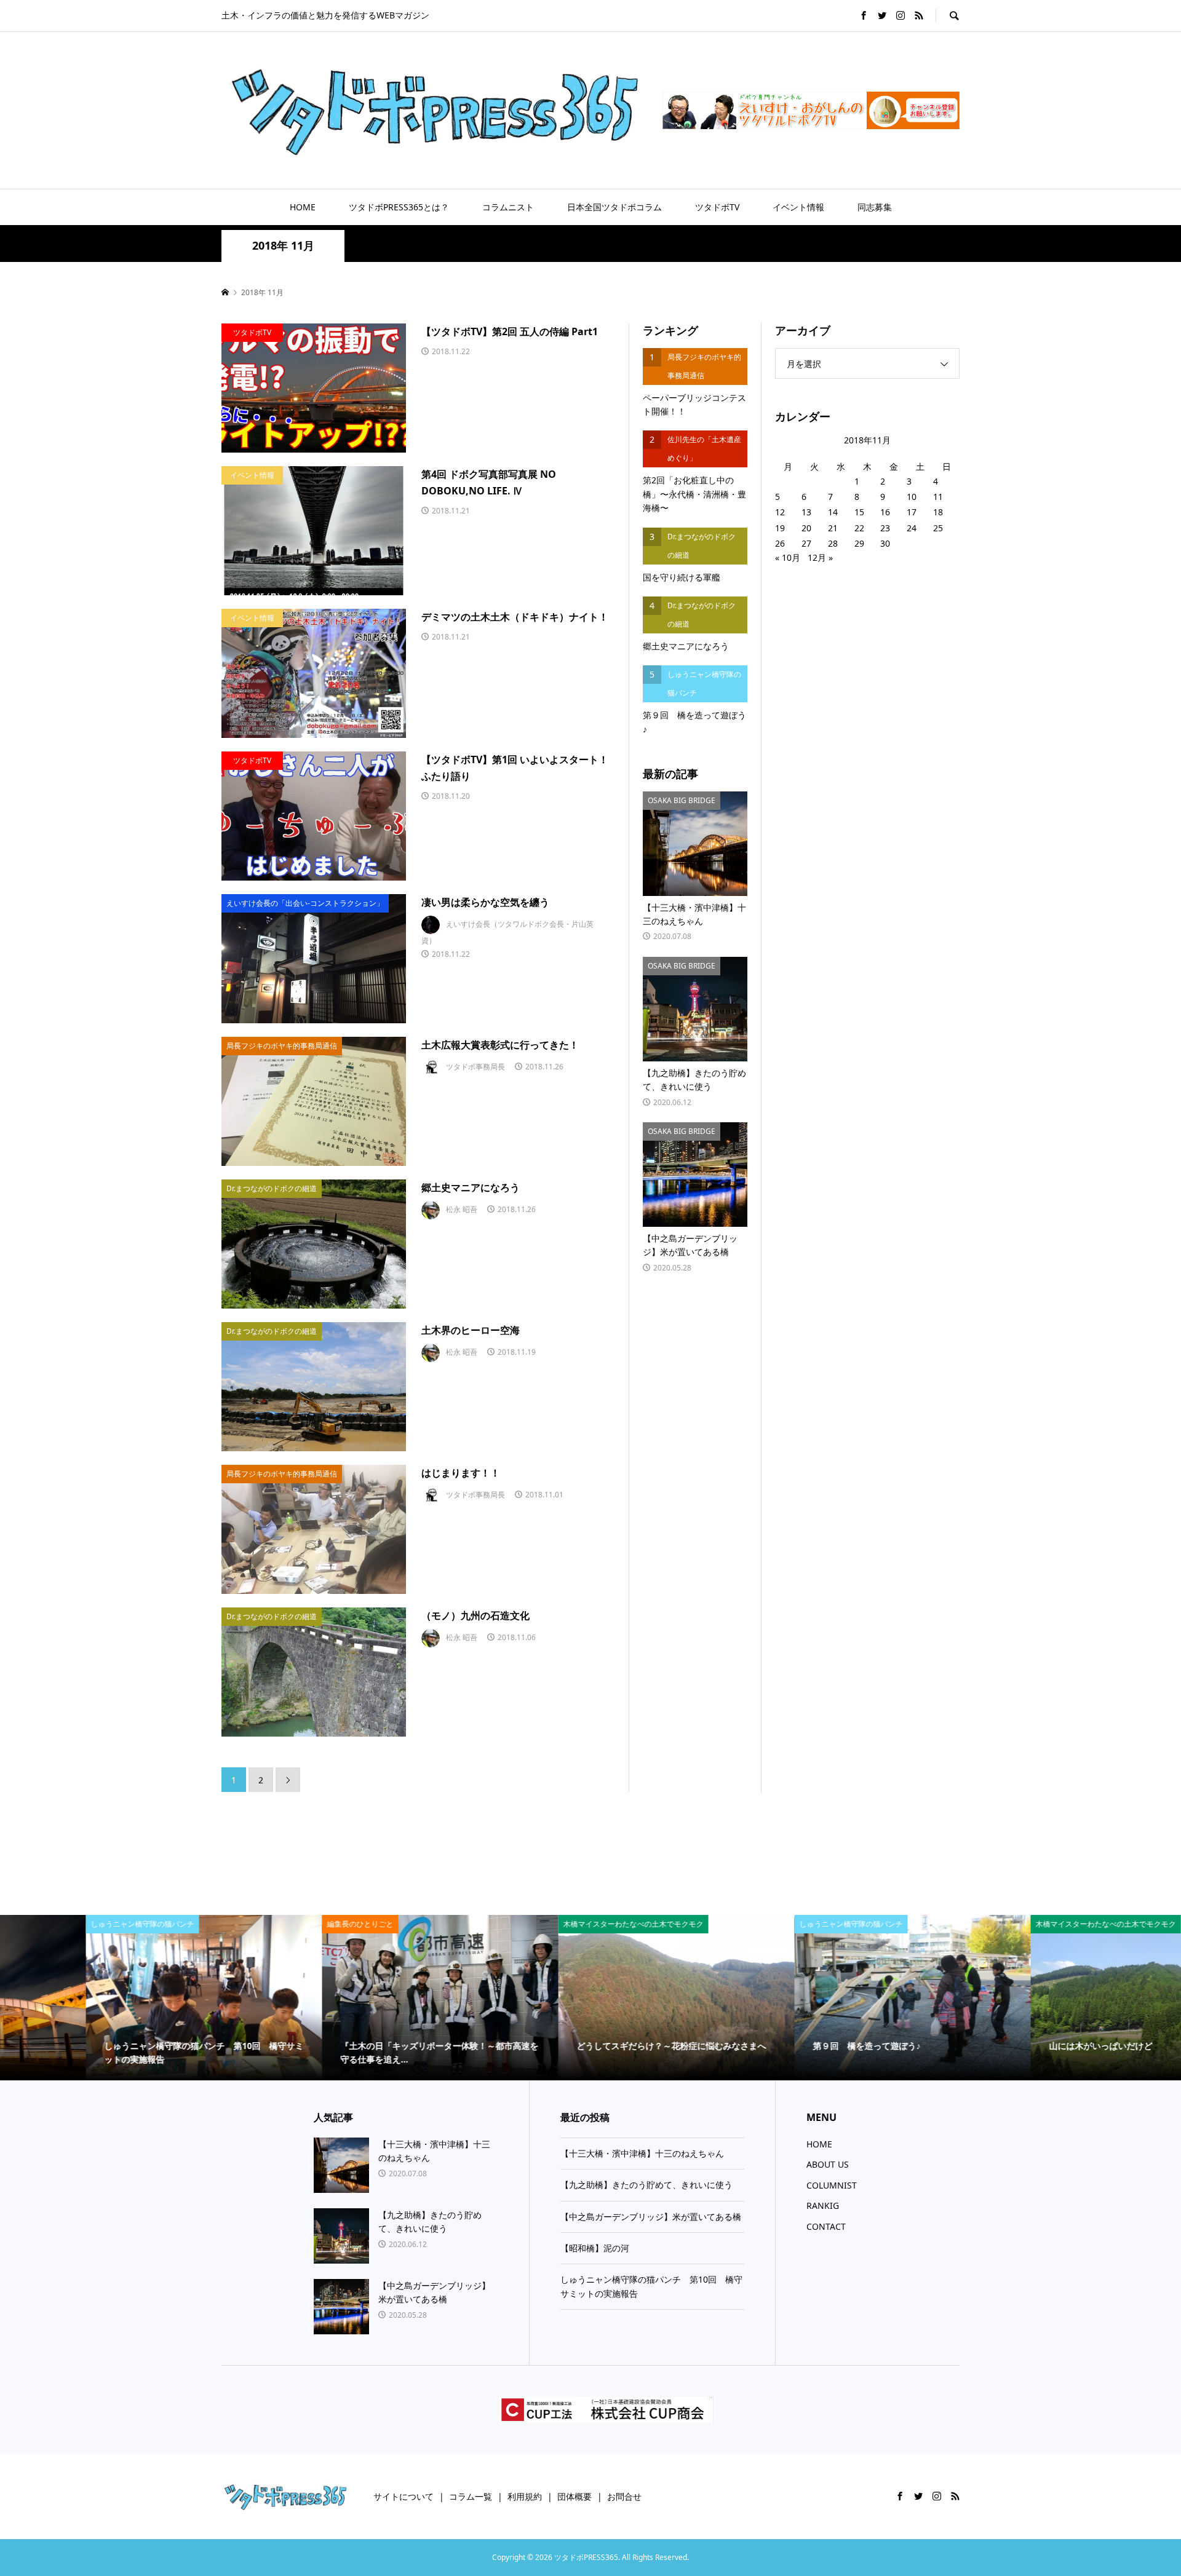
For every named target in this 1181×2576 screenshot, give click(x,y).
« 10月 (788, 557)
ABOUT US (828, 2164)
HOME (303, 207)
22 (859, 528)
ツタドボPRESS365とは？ (399, 207)
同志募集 (875, 207)
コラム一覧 (471, 2496)
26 (780, 543)
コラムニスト (508, 207)
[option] (118, 1998)
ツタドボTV (717, 207)
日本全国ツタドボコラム (614, 207)
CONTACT (826, 2226)
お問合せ (624, 2496)
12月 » (820, 557)
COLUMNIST (832, 2185)
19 (780, 528)
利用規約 (525, 2496)
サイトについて (404, 2496)
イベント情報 (798, 207)
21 (833, 528)
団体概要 (575, 2496)
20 (806, 528)
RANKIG (823, 2205)
